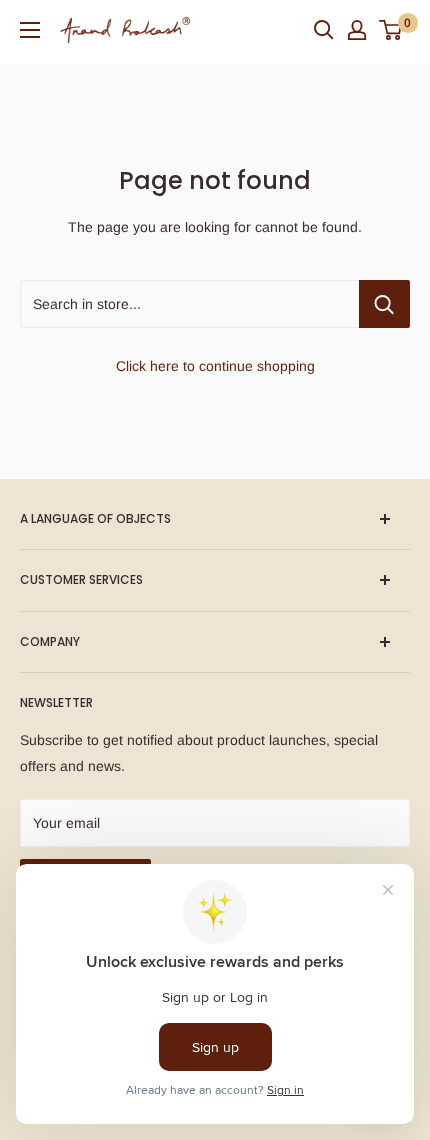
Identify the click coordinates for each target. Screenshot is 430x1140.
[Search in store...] (384, 304)
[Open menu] (30, 30)
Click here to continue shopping (215, 366)
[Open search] (324, 30)
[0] (391, 30)
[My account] (357, 30)
